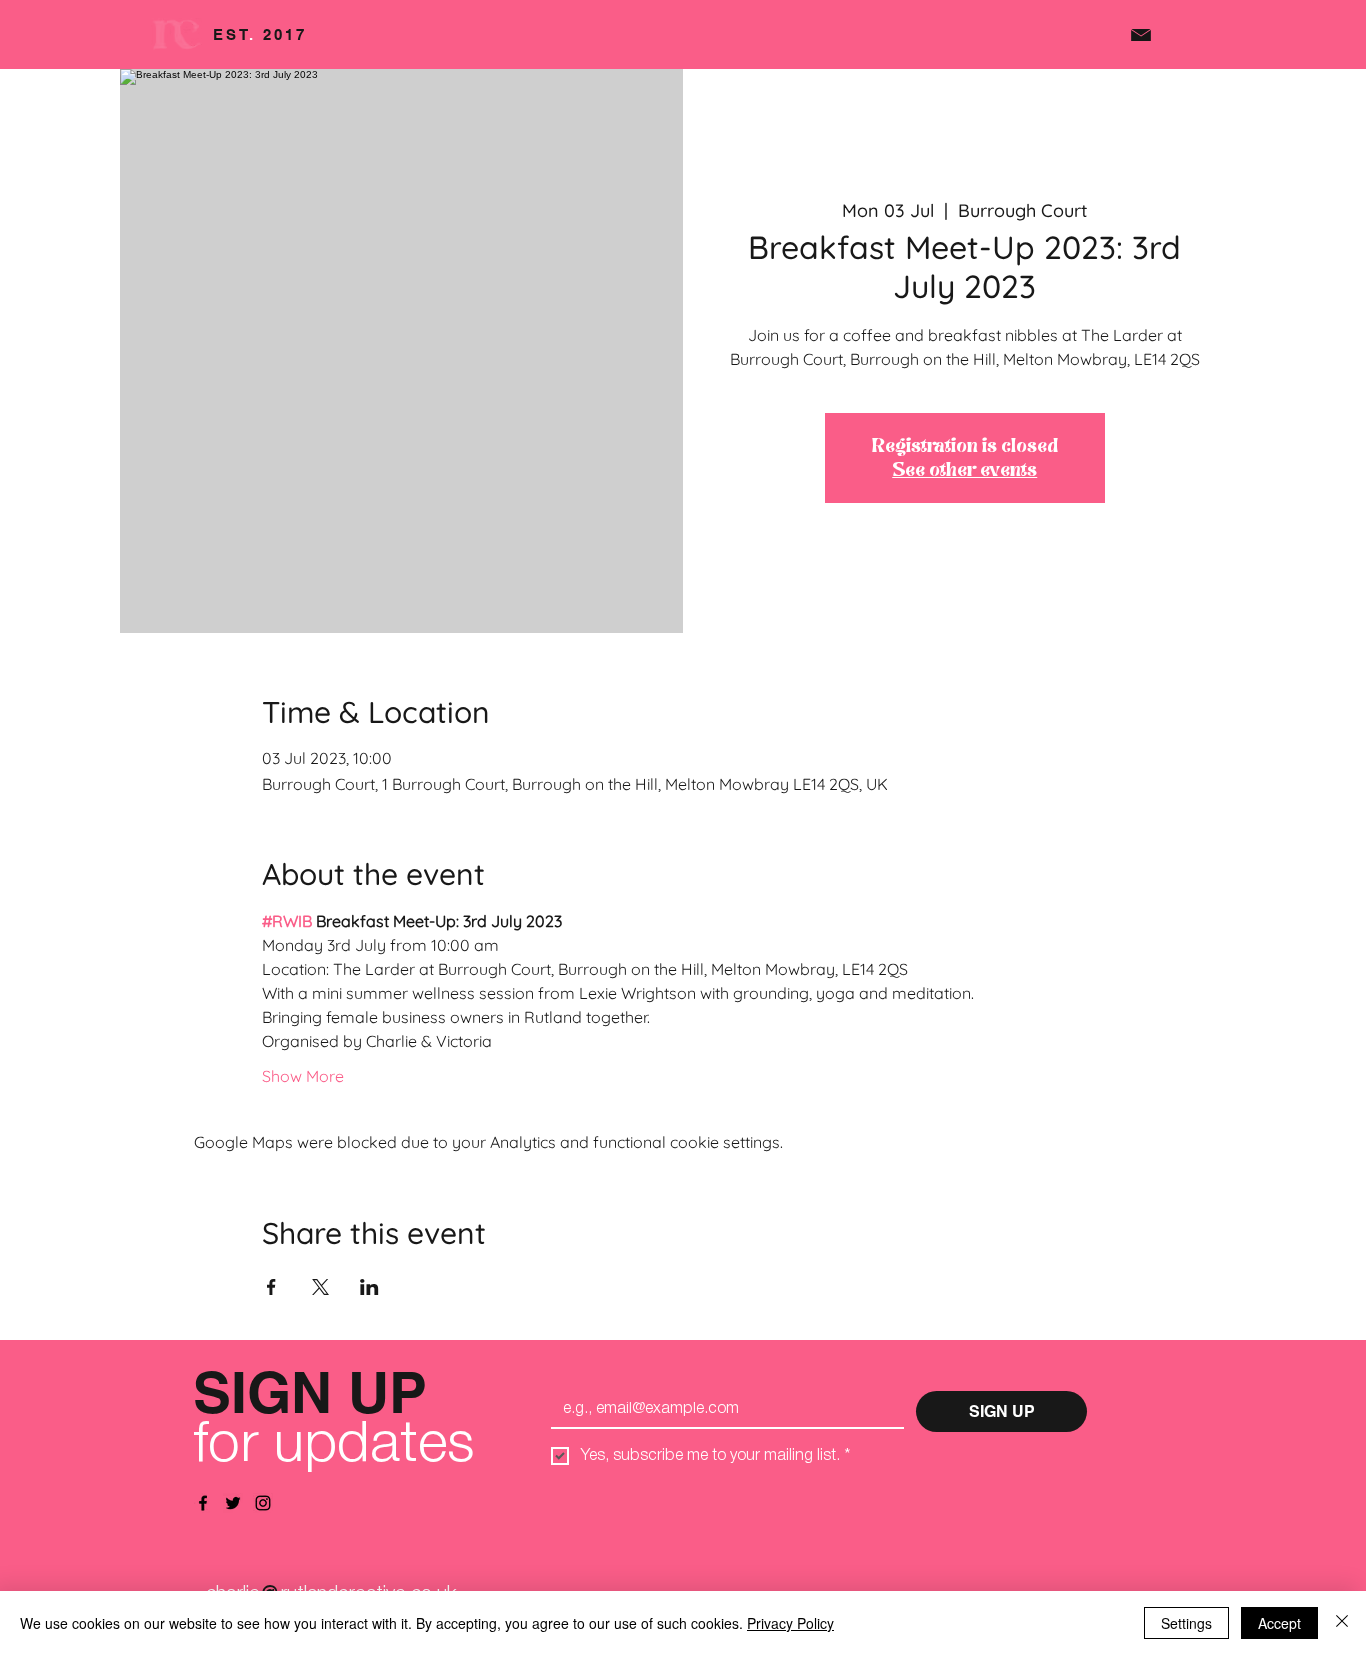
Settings (1186, 1623)
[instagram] (263, 1503)
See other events (964, 470)
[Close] (1342, 1623)
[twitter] (233, 1503)
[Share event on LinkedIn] (369, 1287)
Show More (303, 1076)
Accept (1279, 1623)
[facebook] (203, 1503)
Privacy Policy (790, 1623)
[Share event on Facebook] (271, 1287)
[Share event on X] (320, 1287)
